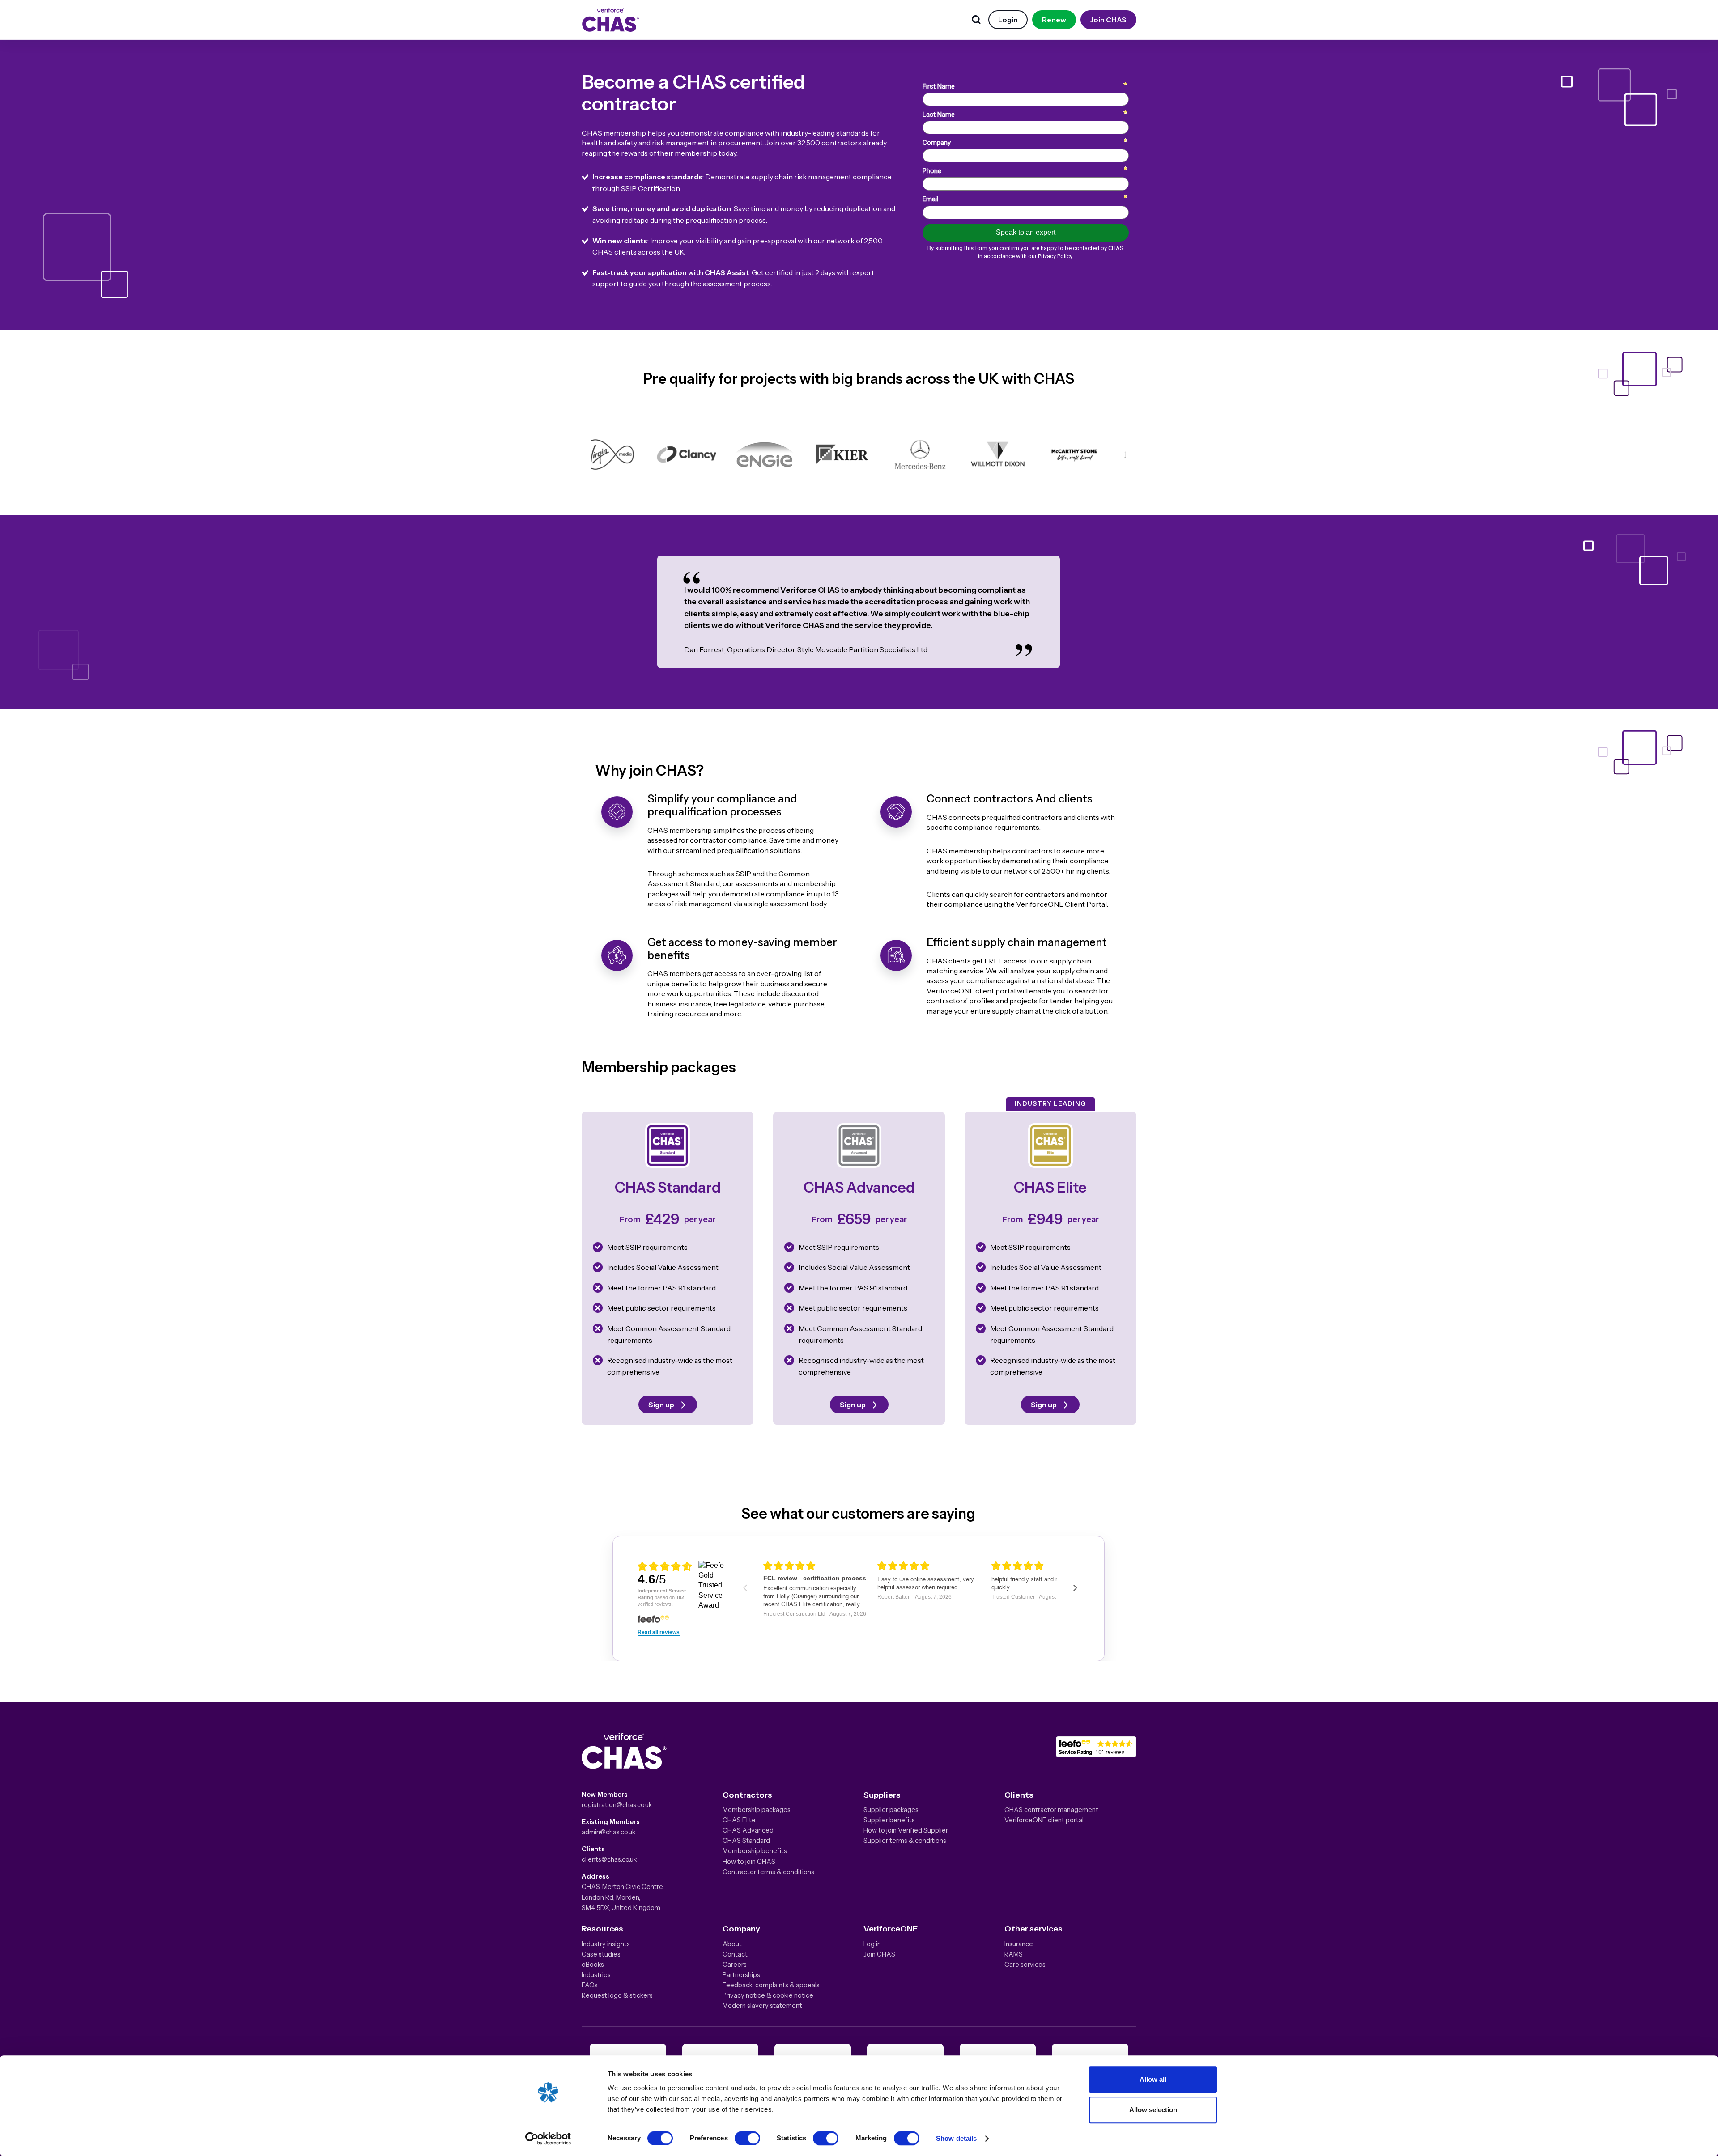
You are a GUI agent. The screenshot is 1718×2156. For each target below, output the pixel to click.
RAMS (1014, 1954)
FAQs (590, 1985)
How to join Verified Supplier (906, 1830)
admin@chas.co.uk (608, 1832)
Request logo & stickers (617, 1995)
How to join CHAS (749, 1862)
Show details (956, 2138)
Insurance (1019, 1944)
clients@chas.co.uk (609, 1859)
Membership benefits (755, 1851)
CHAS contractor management (1051, 1810)
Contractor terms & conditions (768, 1872)
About (732, 1944)
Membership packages (757, 1810)
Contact (735, 1954)
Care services (1025, 1965)
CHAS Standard (746, 1841)
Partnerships (741, 1975)
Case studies (601, 1954)
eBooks (593, 1965)
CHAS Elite (739, 1820)
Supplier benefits (889, 1820)
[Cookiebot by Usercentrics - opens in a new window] (548, 2139)
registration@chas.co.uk (617, 1805)
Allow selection (1153, 2110)
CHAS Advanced (748, 1830)
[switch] (747, 2138)
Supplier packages (891, 1810)
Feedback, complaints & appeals (771, 1985)
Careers (735, 1965)
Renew (1054, 20)
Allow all (1153, 2079)
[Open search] (976, 20)
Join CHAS (1108, 20)
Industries (596, 1975)
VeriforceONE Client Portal (1061, 904)
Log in (872, 1944)
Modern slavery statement (762, 2006)
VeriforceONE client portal (1044, 1820)
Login (1008, 20)
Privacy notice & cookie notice (768, 1995)
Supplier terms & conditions (905, 1841)
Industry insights (606, 1944)
